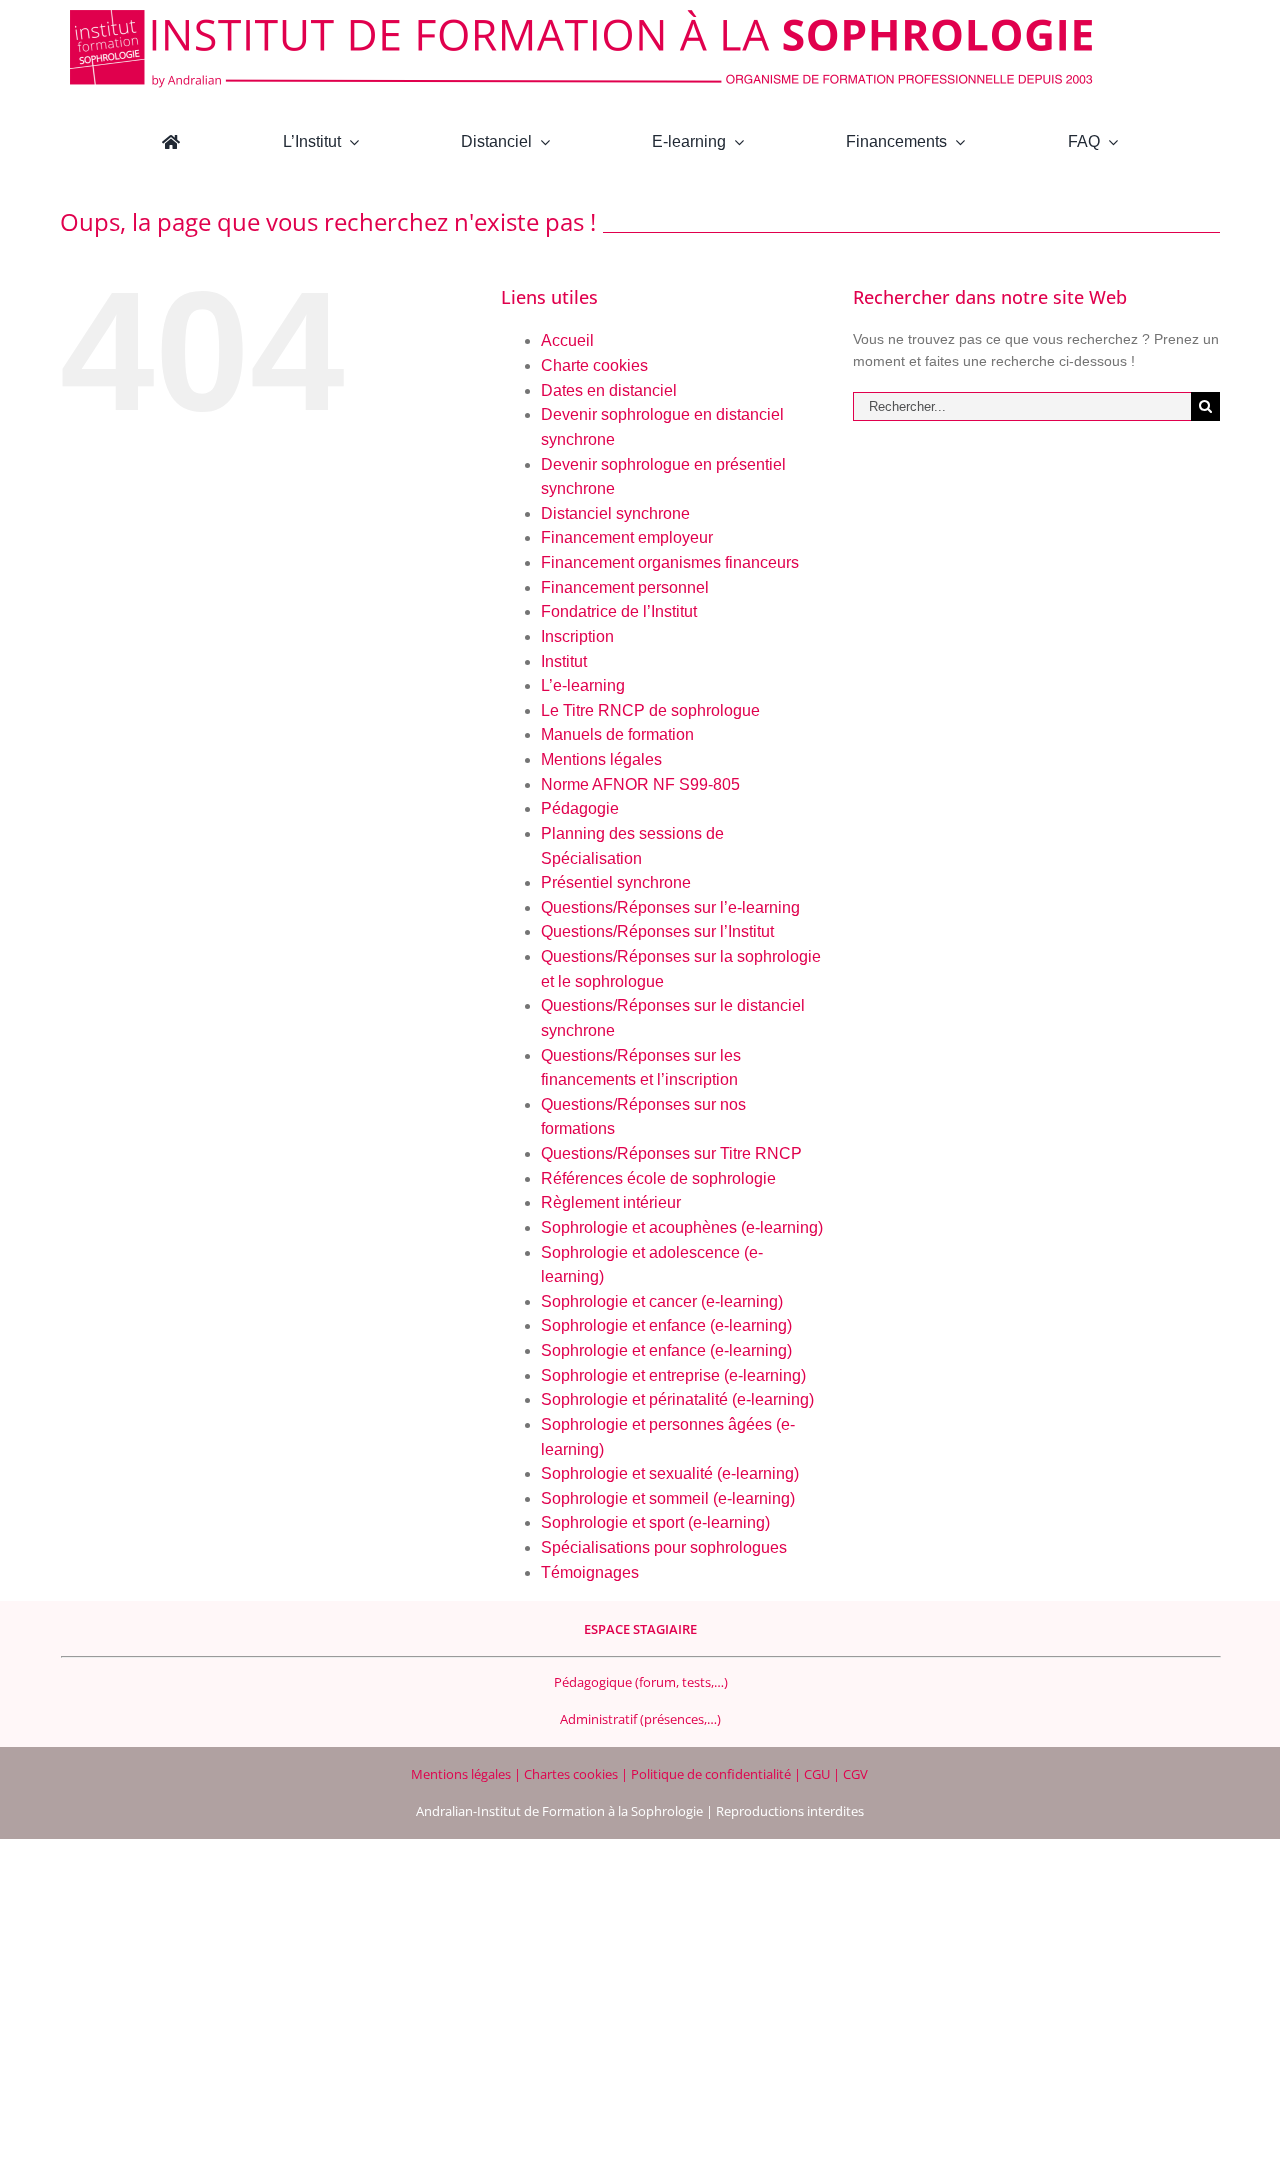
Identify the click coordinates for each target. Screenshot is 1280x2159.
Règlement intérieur (611, 1202)
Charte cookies (594, 365)
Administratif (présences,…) (640, 1719)
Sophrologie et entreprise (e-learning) (673, 1375)
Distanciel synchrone (615, 513)
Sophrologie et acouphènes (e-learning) (682, 1227)
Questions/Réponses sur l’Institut (657, 931)
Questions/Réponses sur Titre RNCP (671, 1153)
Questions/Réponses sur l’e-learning (670, 907)
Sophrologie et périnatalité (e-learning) (677, 1399)
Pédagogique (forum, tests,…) (641, 1682)
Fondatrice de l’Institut (619, 611)
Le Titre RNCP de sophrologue (650, 710)
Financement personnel (625, 587)
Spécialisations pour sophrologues (664, 1547)
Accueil (567, 340)
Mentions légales (601, 759)
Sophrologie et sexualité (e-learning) (670, 1473)
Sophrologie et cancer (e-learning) (662, 1301)
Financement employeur (627, 537)
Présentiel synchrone (616, 882)
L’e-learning (583, 685)
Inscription (577, 636)
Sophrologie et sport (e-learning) (655, 1522)
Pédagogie (580, 808)
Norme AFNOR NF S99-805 (640, 784)
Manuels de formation (617, 734)
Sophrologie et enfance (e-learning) (666, 1325)
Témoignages (590, 1572)
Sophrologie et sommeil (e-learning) (668, 1498)
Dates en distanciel (609, 390)
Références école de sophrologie (658, 1178)
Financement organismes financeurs (670, 562)
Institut (564, 661)
